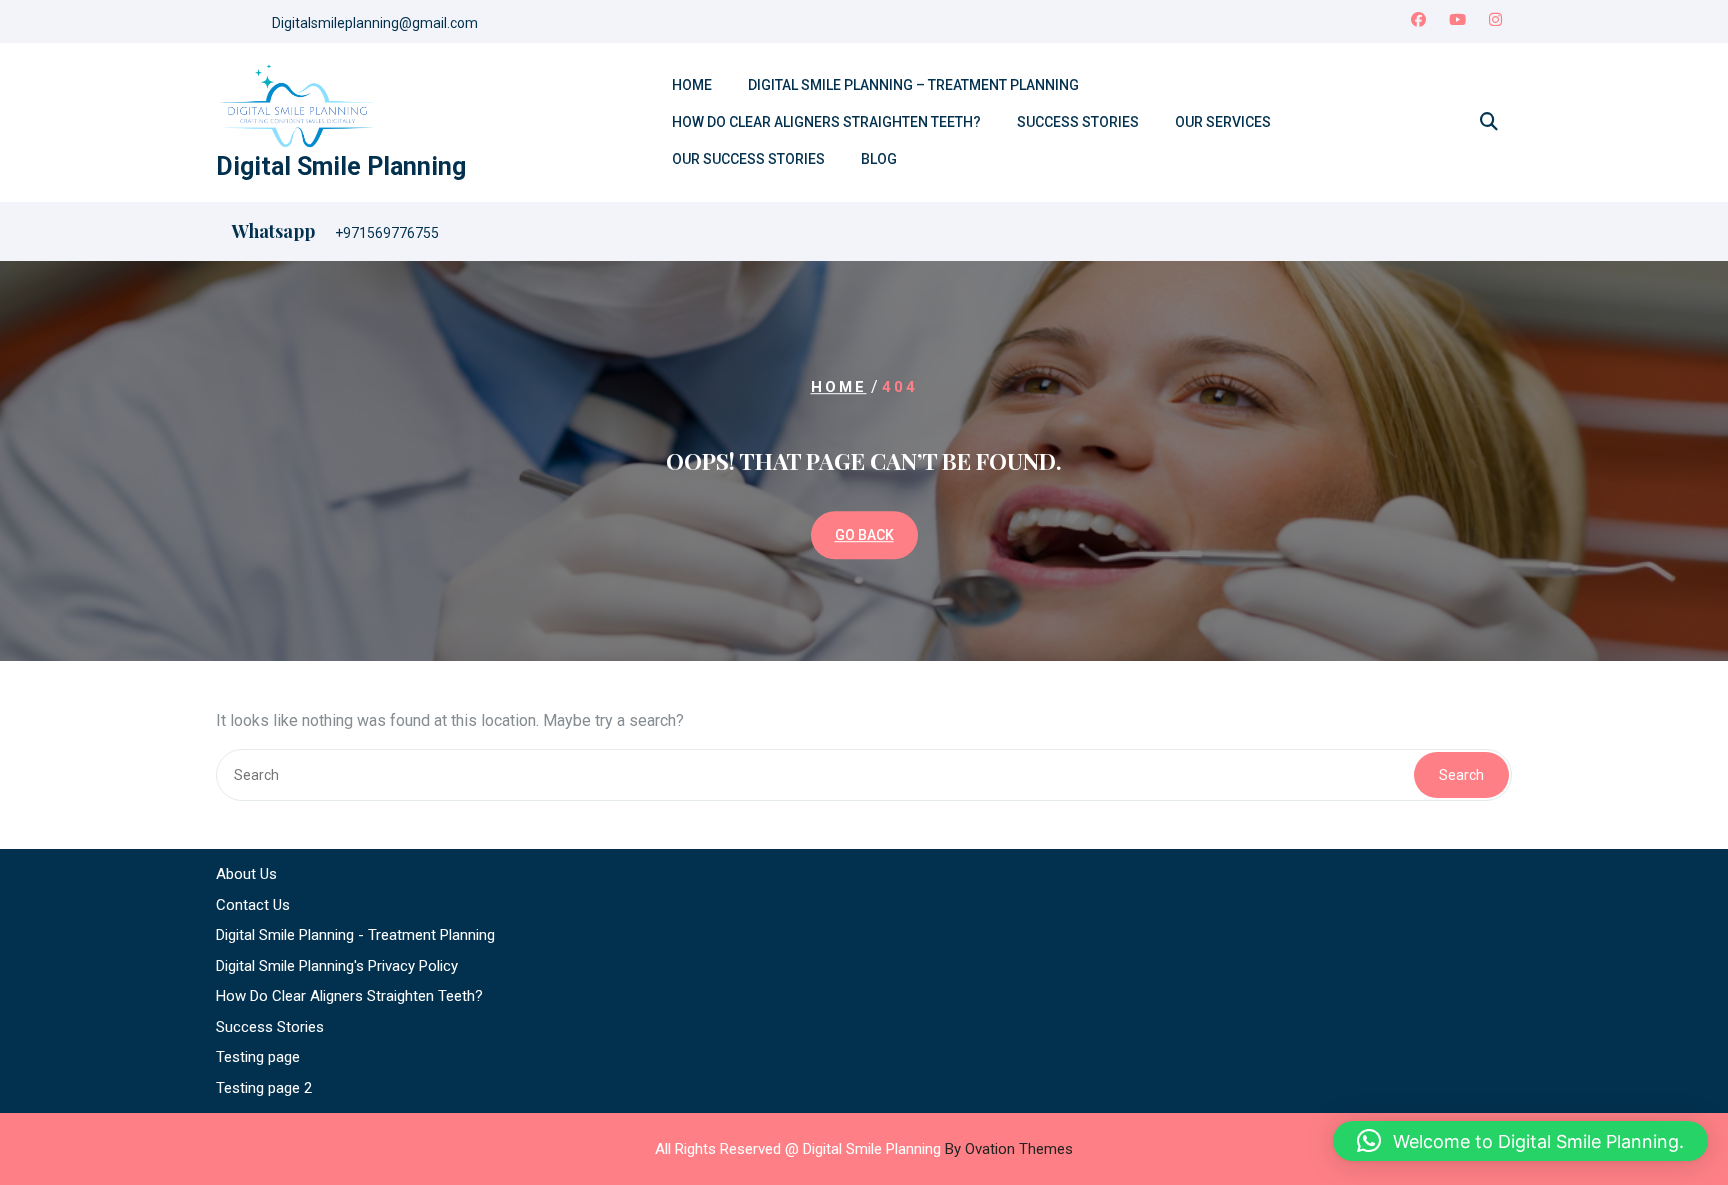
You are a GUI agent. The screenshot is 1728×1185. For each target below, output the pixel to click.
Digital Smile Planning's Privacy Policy (337, 966)
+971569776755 (387, 233)
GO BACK (864, 535)
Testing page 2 (264, 1088)
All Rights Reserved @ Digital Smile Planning (864, 1149)
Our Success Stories (748, 159)
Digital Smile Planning (341, 166)
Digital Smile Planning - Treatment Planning (355, 935)
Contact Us (253, 905)
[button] (1520, 1141)
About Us (246, 874)
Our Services (1223, 122)
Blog (879, 159)
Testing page (258, 1057)
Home (692, 85)
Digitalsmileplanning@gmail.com (375, 23)
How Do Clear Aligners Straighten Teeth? (826, 122)
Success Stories (1078, 122)
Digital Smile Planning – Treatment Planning (913, 85)
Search (1461, 775)
